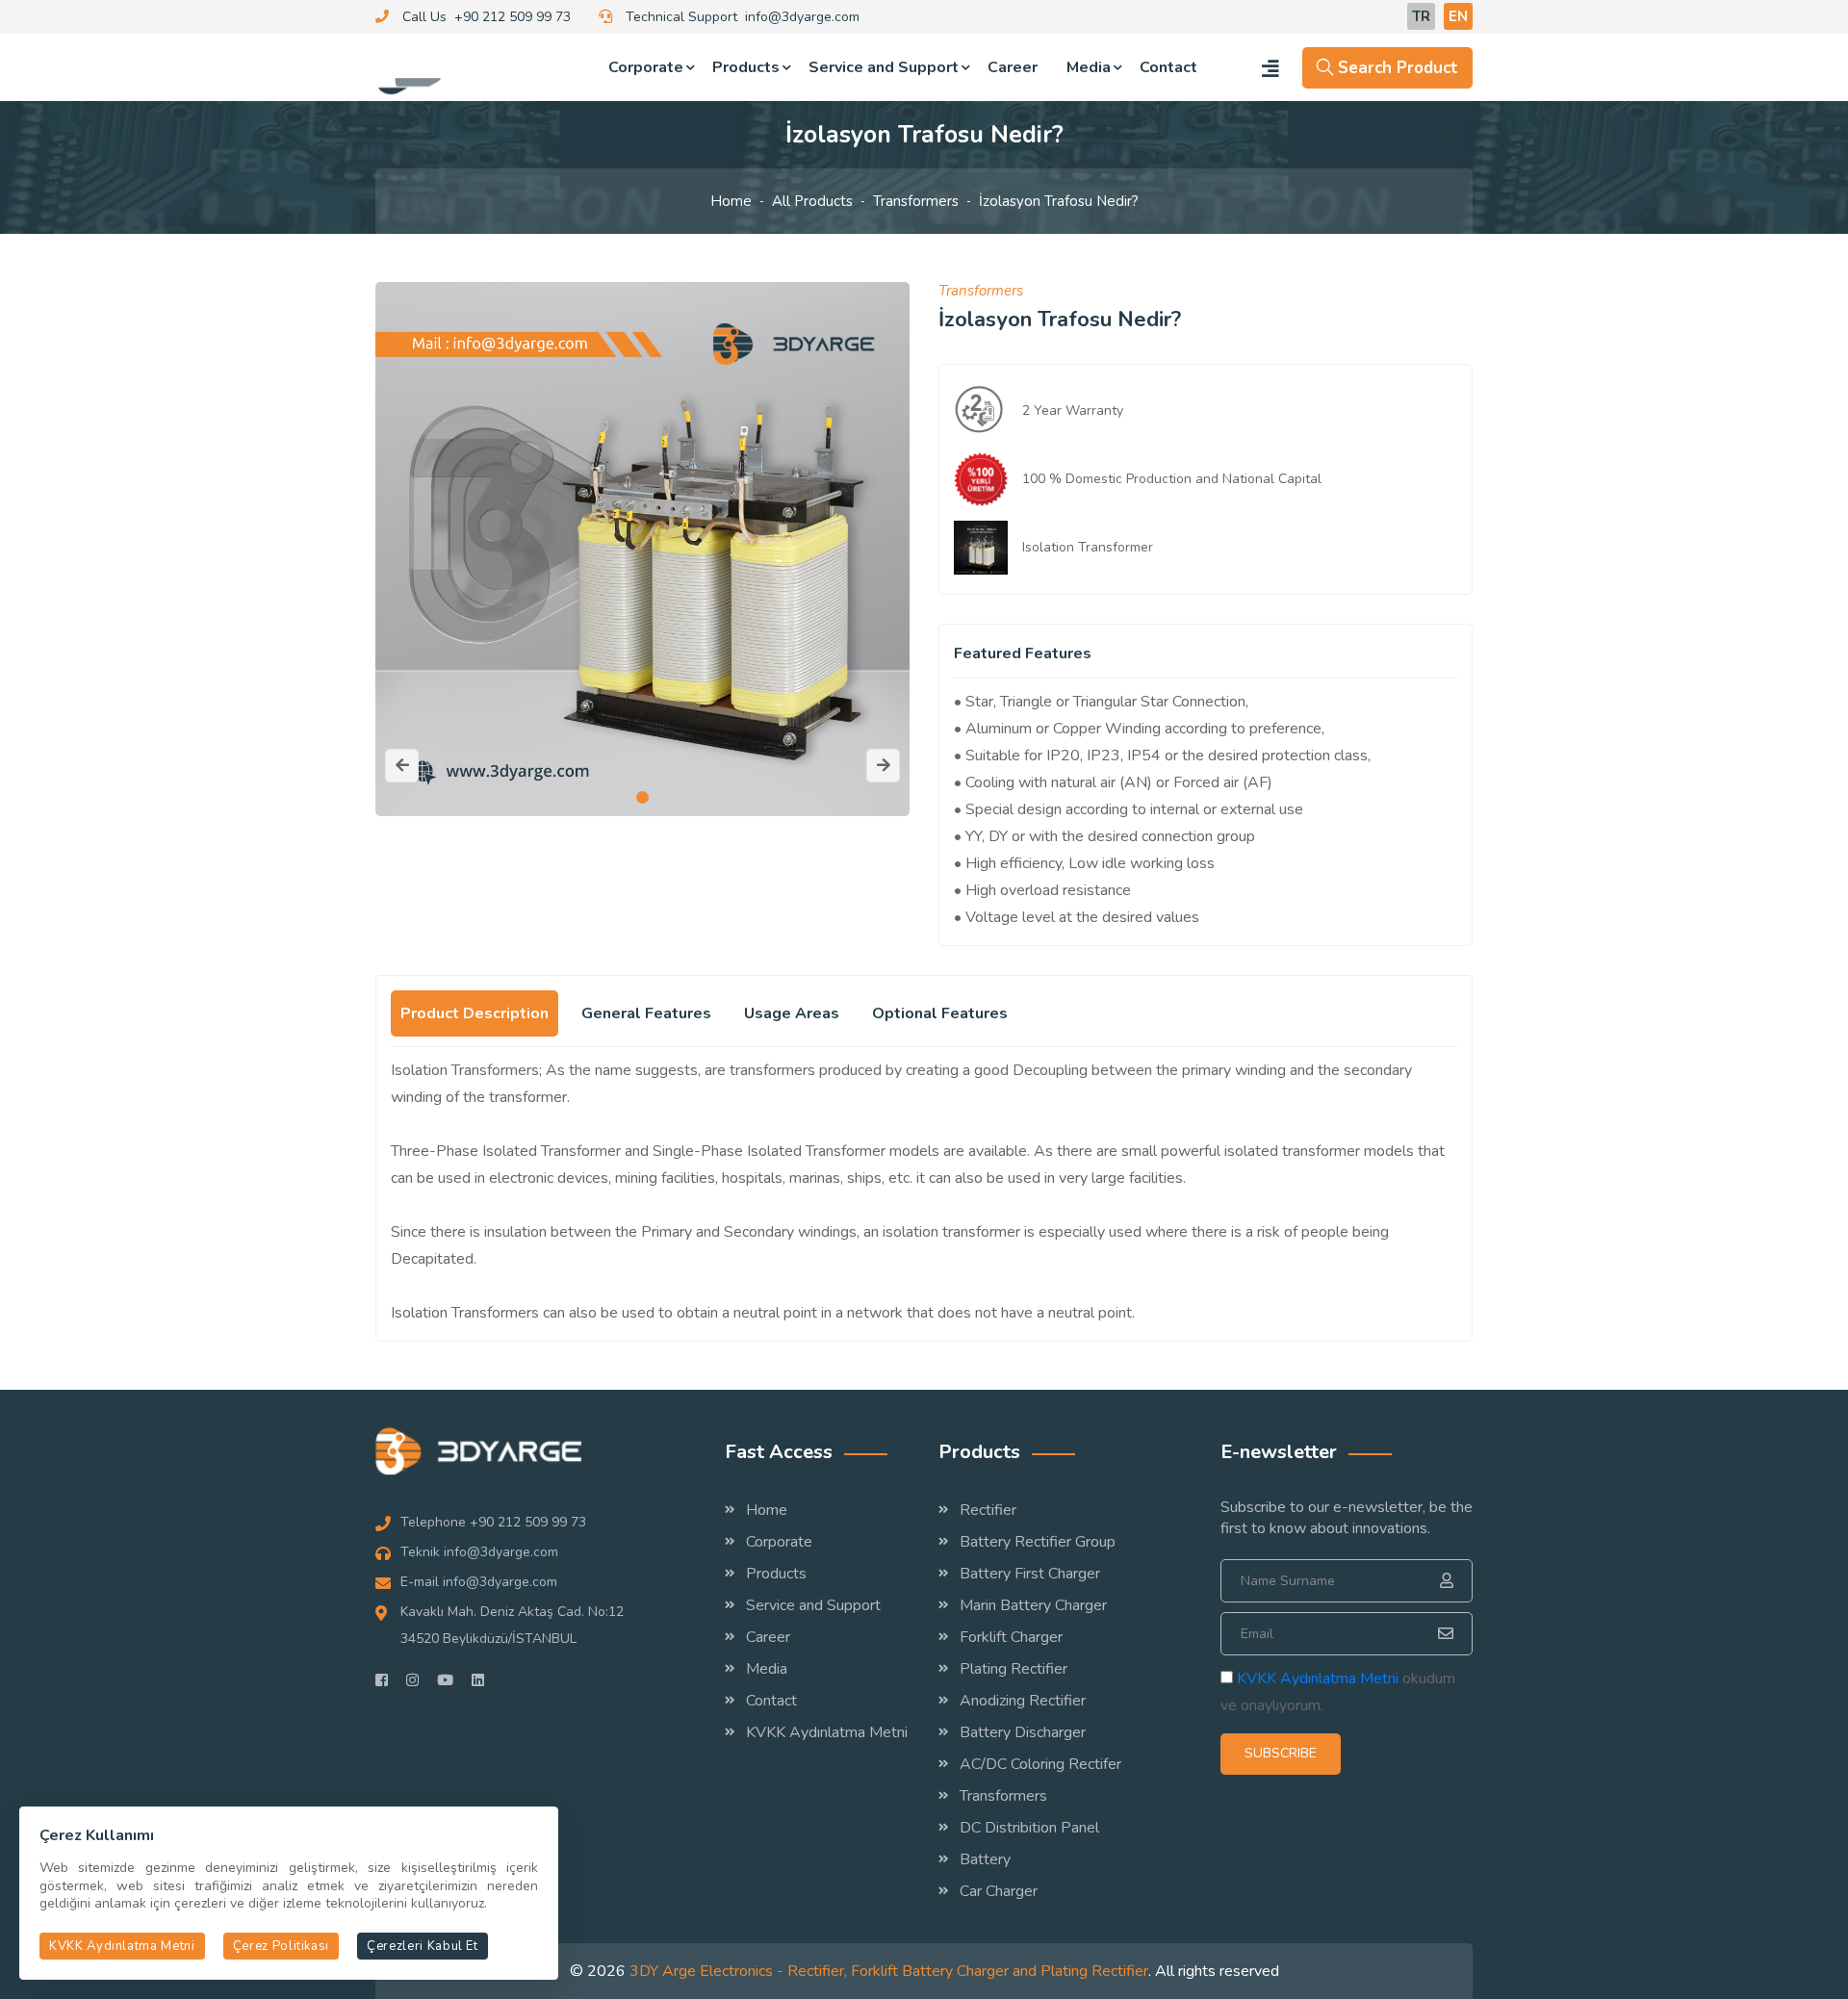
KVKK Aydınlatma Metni (827, 1732)
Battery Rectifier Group (1038, 1542)
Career (1013, 67)
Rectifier (988, 1510)
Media (1089, 67)
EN (1458, 16)
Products (746, 67)
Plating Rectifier (1014, 1669)
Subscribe (1281, 1753)
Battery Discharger (1023, 1732)
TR (1421, 16)
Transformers (916, 201)
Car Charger (999, 1891)
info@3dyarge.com (802, 17)
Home (731, 201)
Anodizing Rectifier (1023, 1701)
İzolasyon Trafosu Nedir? (1059, 201)
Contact (1168, 67)
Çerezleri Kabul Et (423, 1946)
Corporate (646, 67)
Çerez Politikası (281, 1946)
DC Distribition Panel (1029, 1828)
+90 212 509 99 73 (513, 17)
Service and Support (884, 67)
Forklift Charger (1011, 1637)
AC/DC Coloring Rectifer (1040, 1764)
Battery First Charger (1030, 1574)
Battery (985, 1859)
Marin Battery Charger (1033, 1605)
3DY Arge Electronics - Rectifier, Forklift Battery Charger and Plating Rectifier (889, 1971)
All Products (812, 201)
